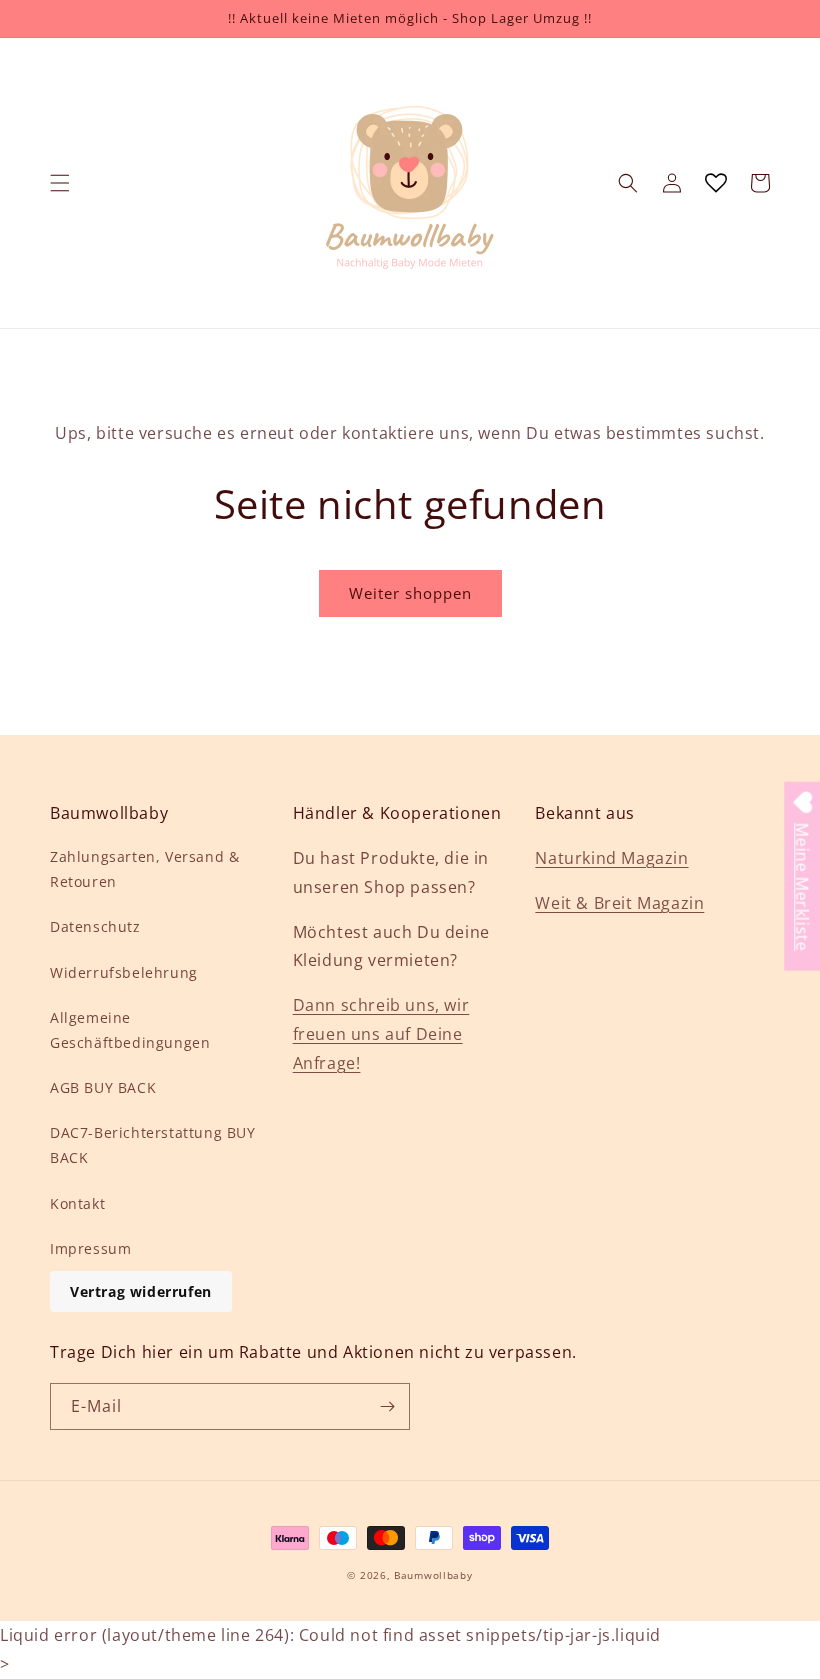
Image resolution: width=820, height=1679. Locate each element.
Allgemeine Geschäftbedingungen (130, 1030)
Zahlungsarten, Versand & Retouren (144, 869)
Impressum (90, 1248)
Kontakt (77, 1203)
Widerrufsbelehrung (124, 972)
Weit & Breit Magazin (619, 903)
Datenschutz (95, 926)
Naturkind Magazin (611, 858)
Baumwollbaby (433, 1575)
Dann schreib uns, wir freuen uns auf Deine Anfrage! (381, 1034)
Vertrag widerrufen (141, 1291)
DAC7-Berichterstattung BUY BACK (153, 1145)
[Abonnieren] (387, 1406)
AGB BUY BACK (103, 1087)
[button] (60, 183)
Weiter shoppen (410, 593)
